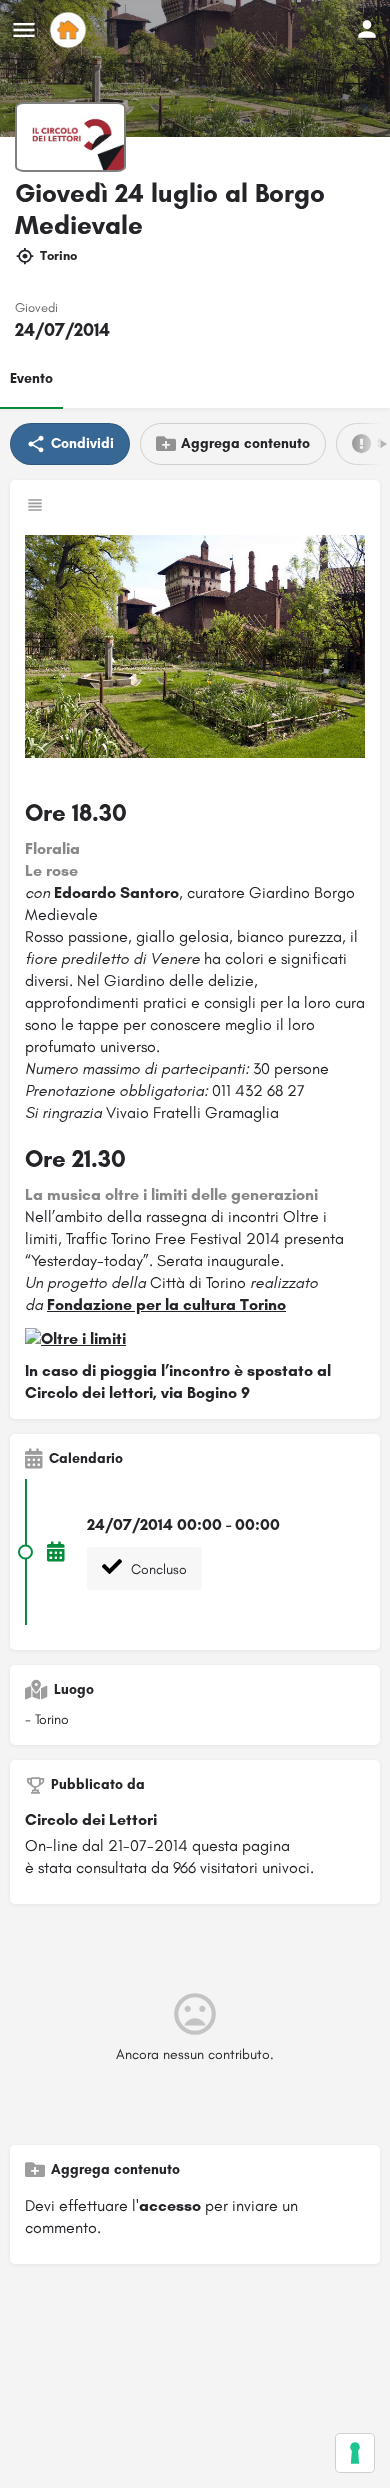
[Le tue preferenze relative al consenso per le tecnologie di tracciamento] (355, 2453)
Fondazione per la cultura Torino (166, 1304)
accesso (170, 2205)
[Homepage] (70, 30)
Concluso (157, 1569)
